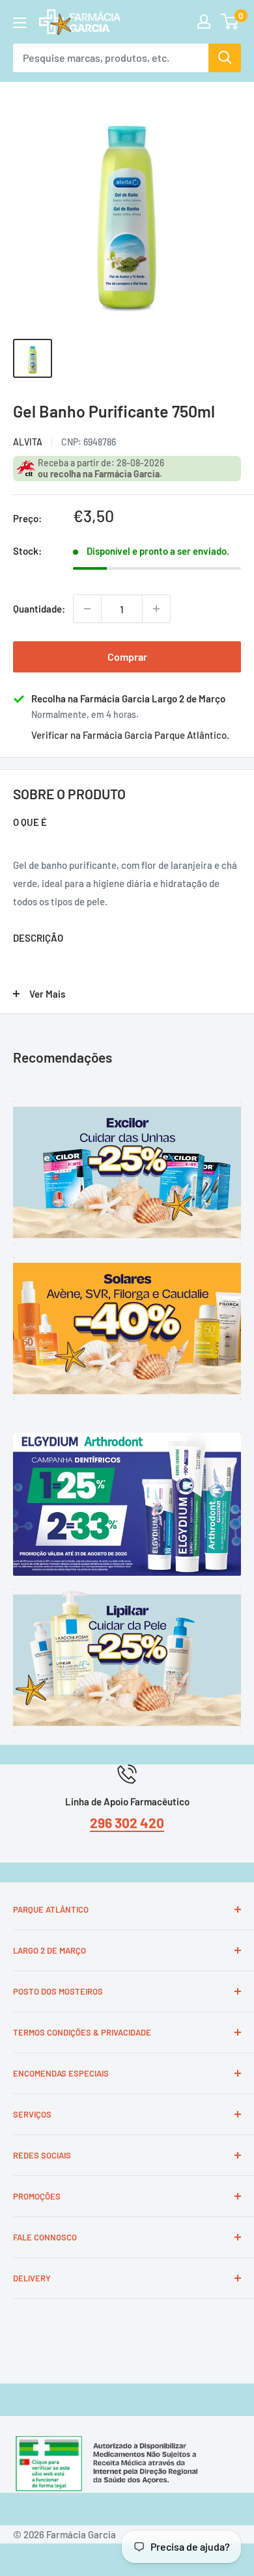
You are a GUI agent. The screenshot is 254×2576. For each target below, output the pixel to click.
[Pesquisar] (225, 58)
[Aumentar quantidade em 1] (156, 609)
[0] (230, 21)
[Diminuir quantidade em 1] (87, 609)
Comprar (127, 657)
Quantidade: (39, 609)
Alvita (28, 442)
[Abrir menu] (20, 23)
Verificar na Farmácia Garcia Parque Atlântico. (130, 735)
